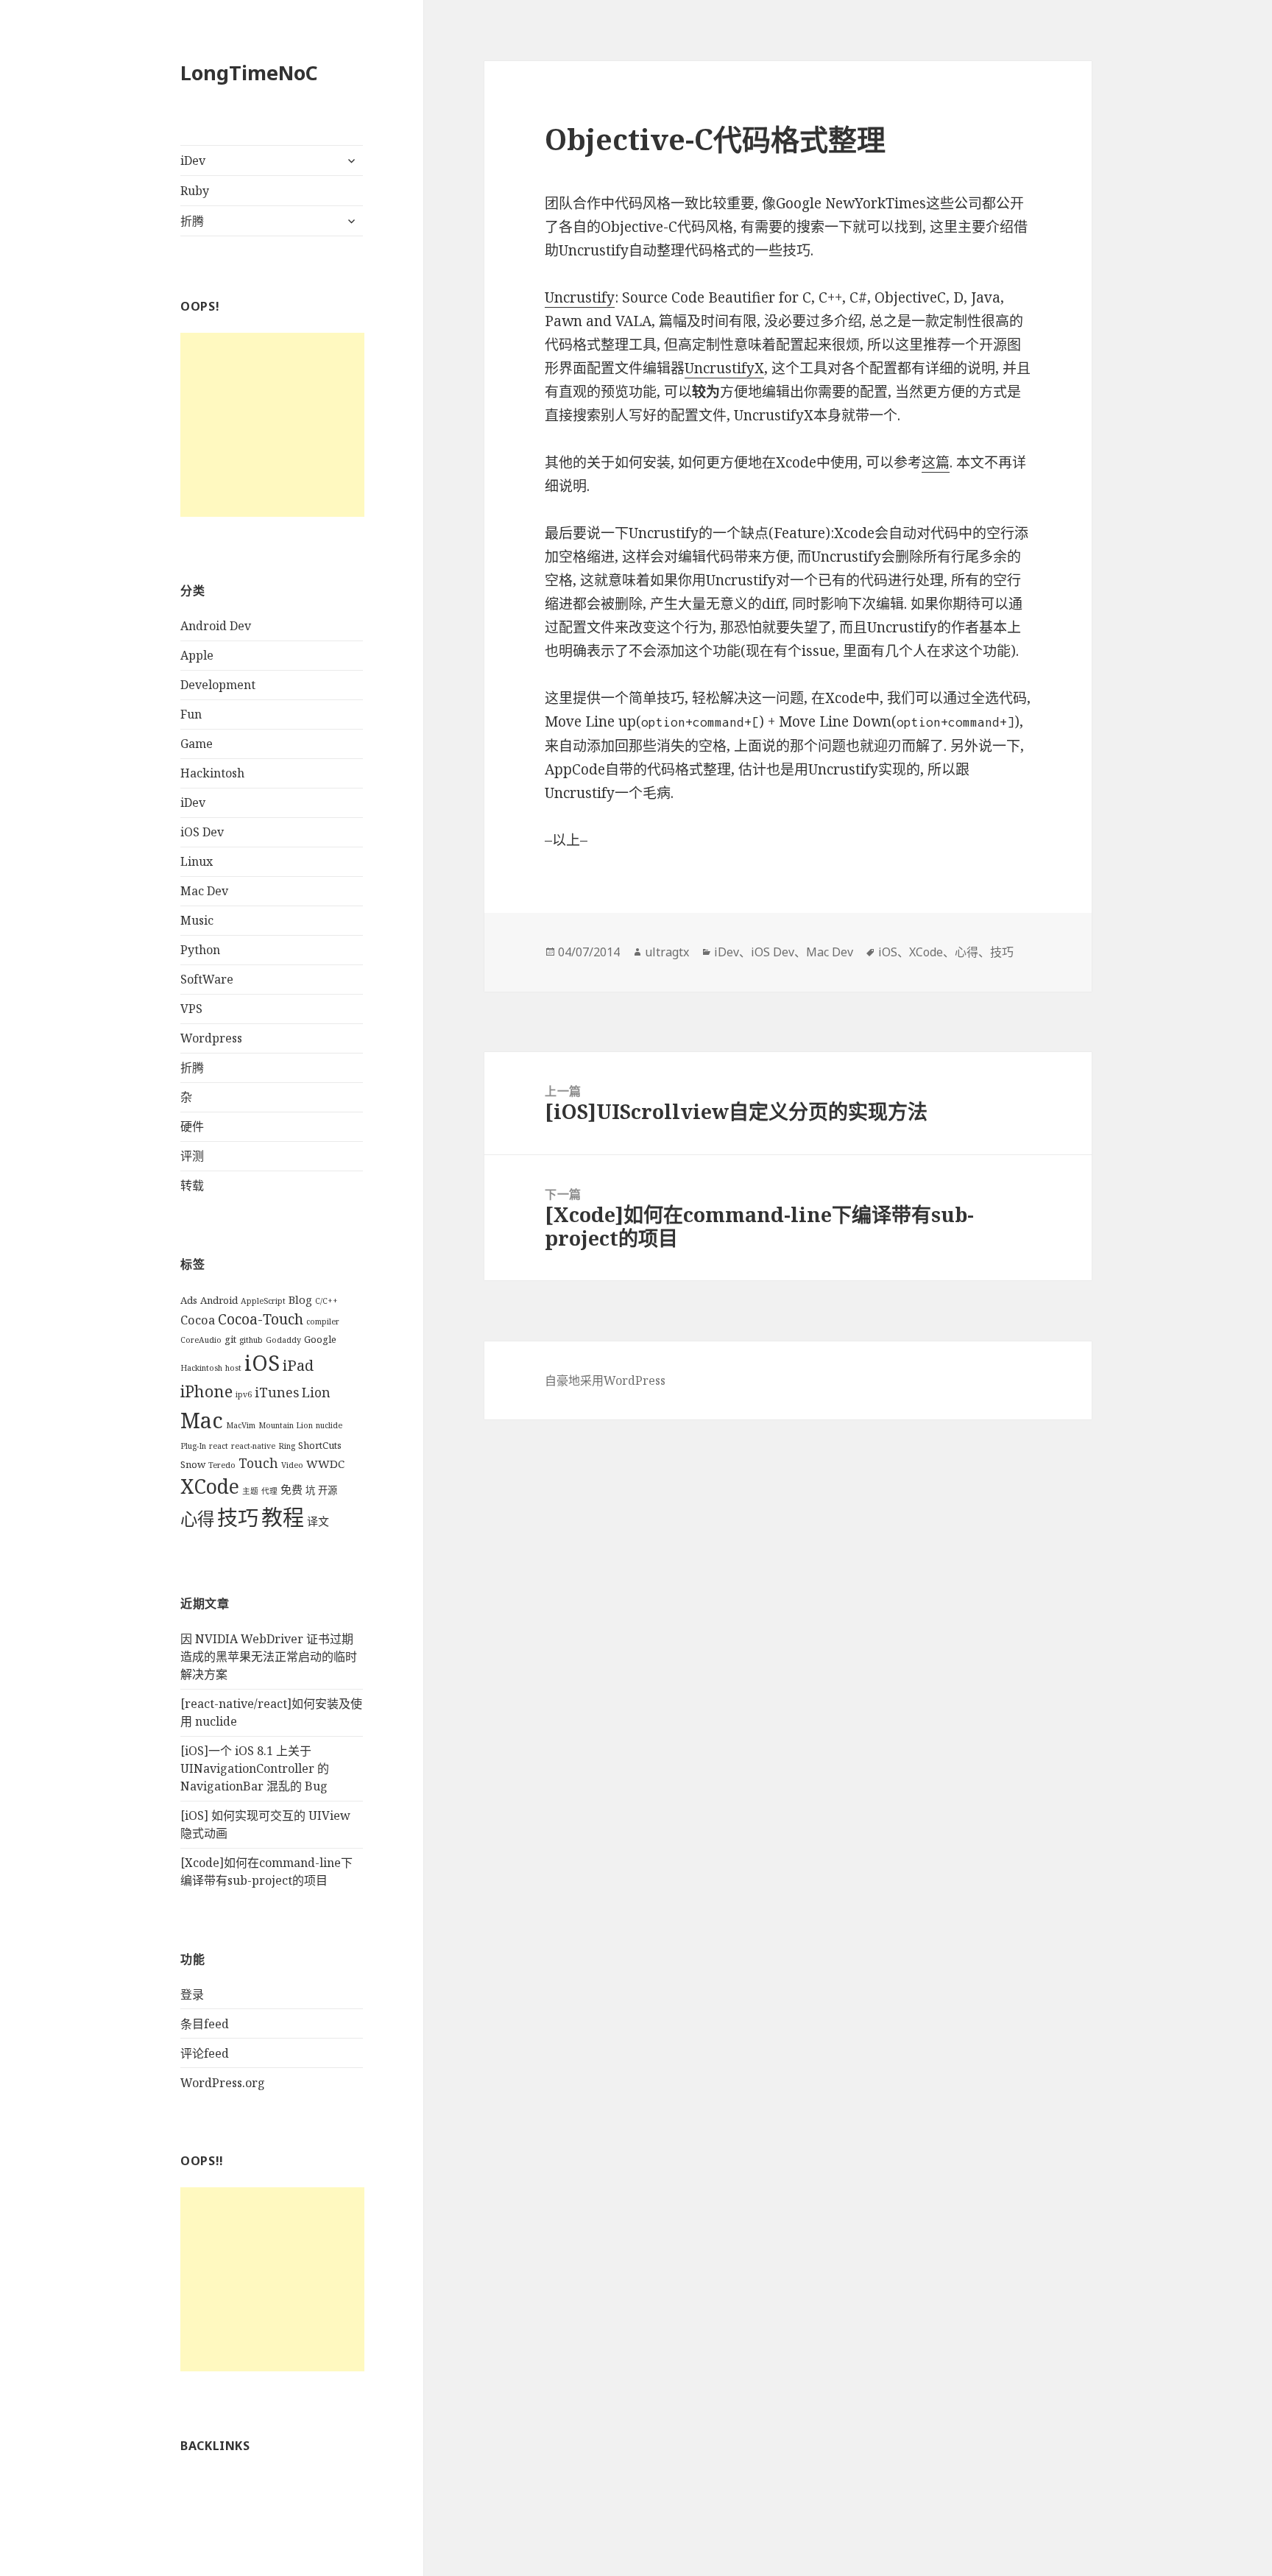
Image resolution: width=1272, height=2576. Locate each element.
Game (197, 744)
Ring (287, 1446)
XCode (210, 1486)
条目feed (205, 2024)
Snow (193, 1464)
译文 (318, 1521)
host (233, 1368)
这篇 (936, 462)
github (251, 1340)
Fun (191, 714)
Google (320, 1339)
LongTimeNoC (249, 73)
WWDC (325, 1464)
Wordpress (211, 1038)
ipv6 (244, 1394)
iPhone (206, 1391)
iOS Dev (202, 832)
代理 (269, 1491)
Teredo (222, 1465)
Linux (197, 861)
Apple (197, 655)
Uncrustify (580, 297)
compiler (323, 1321)
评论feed (205, 2053)
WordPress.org (223, 2083)
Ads (189, 1300)
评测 (192, 1156)
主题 (250, 1491)
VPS (191, 1009)
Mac (202, 1420)
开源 (328, 1490)
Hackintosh (212, 773)
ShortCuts (320, 1445)
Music (197, 920)
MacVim (241, 1425)
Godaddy (283, 1340)
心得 (197, 1519)
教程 (283, 1517)
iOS (262, 1363)
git (230, 1339)
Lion (316, 1392)
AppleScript (263, 1301)
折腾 (192, 221)
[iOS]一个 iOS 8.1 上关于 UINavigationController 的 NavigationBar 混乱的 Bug (255, 1768)
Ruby (195, 191)
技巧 (238, 1517)
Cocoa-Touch (261, 1319)
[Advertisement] (272, 425)
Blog (300, 1299)
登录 (192, 1994)
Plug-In (193, 1446)
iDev (193, 160)
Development (218, 685)
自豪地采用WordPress (605, 1380)
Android (219, 1300)
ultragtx (667, 952)
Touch (258, 1463)
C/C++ (326, 1301)
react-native (253, 1446)
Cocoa (198, 1320)
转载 (192, 1185)
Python (200, 950)
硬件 (192, 1126)
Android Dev (216, 626)
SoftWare (207, 979)
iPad (298, 1365)
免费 (291, 1489)
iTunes (277, 1392)
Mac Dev (204, 891)
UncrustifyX (724, 368)
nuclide (329, 1425)
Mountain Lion (286, 1425)
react (219, 1446)
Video (292, 1465)
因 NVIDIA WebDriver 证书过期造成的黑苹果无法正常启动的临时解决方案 (269, 1656)
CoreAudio (201, 1340)
